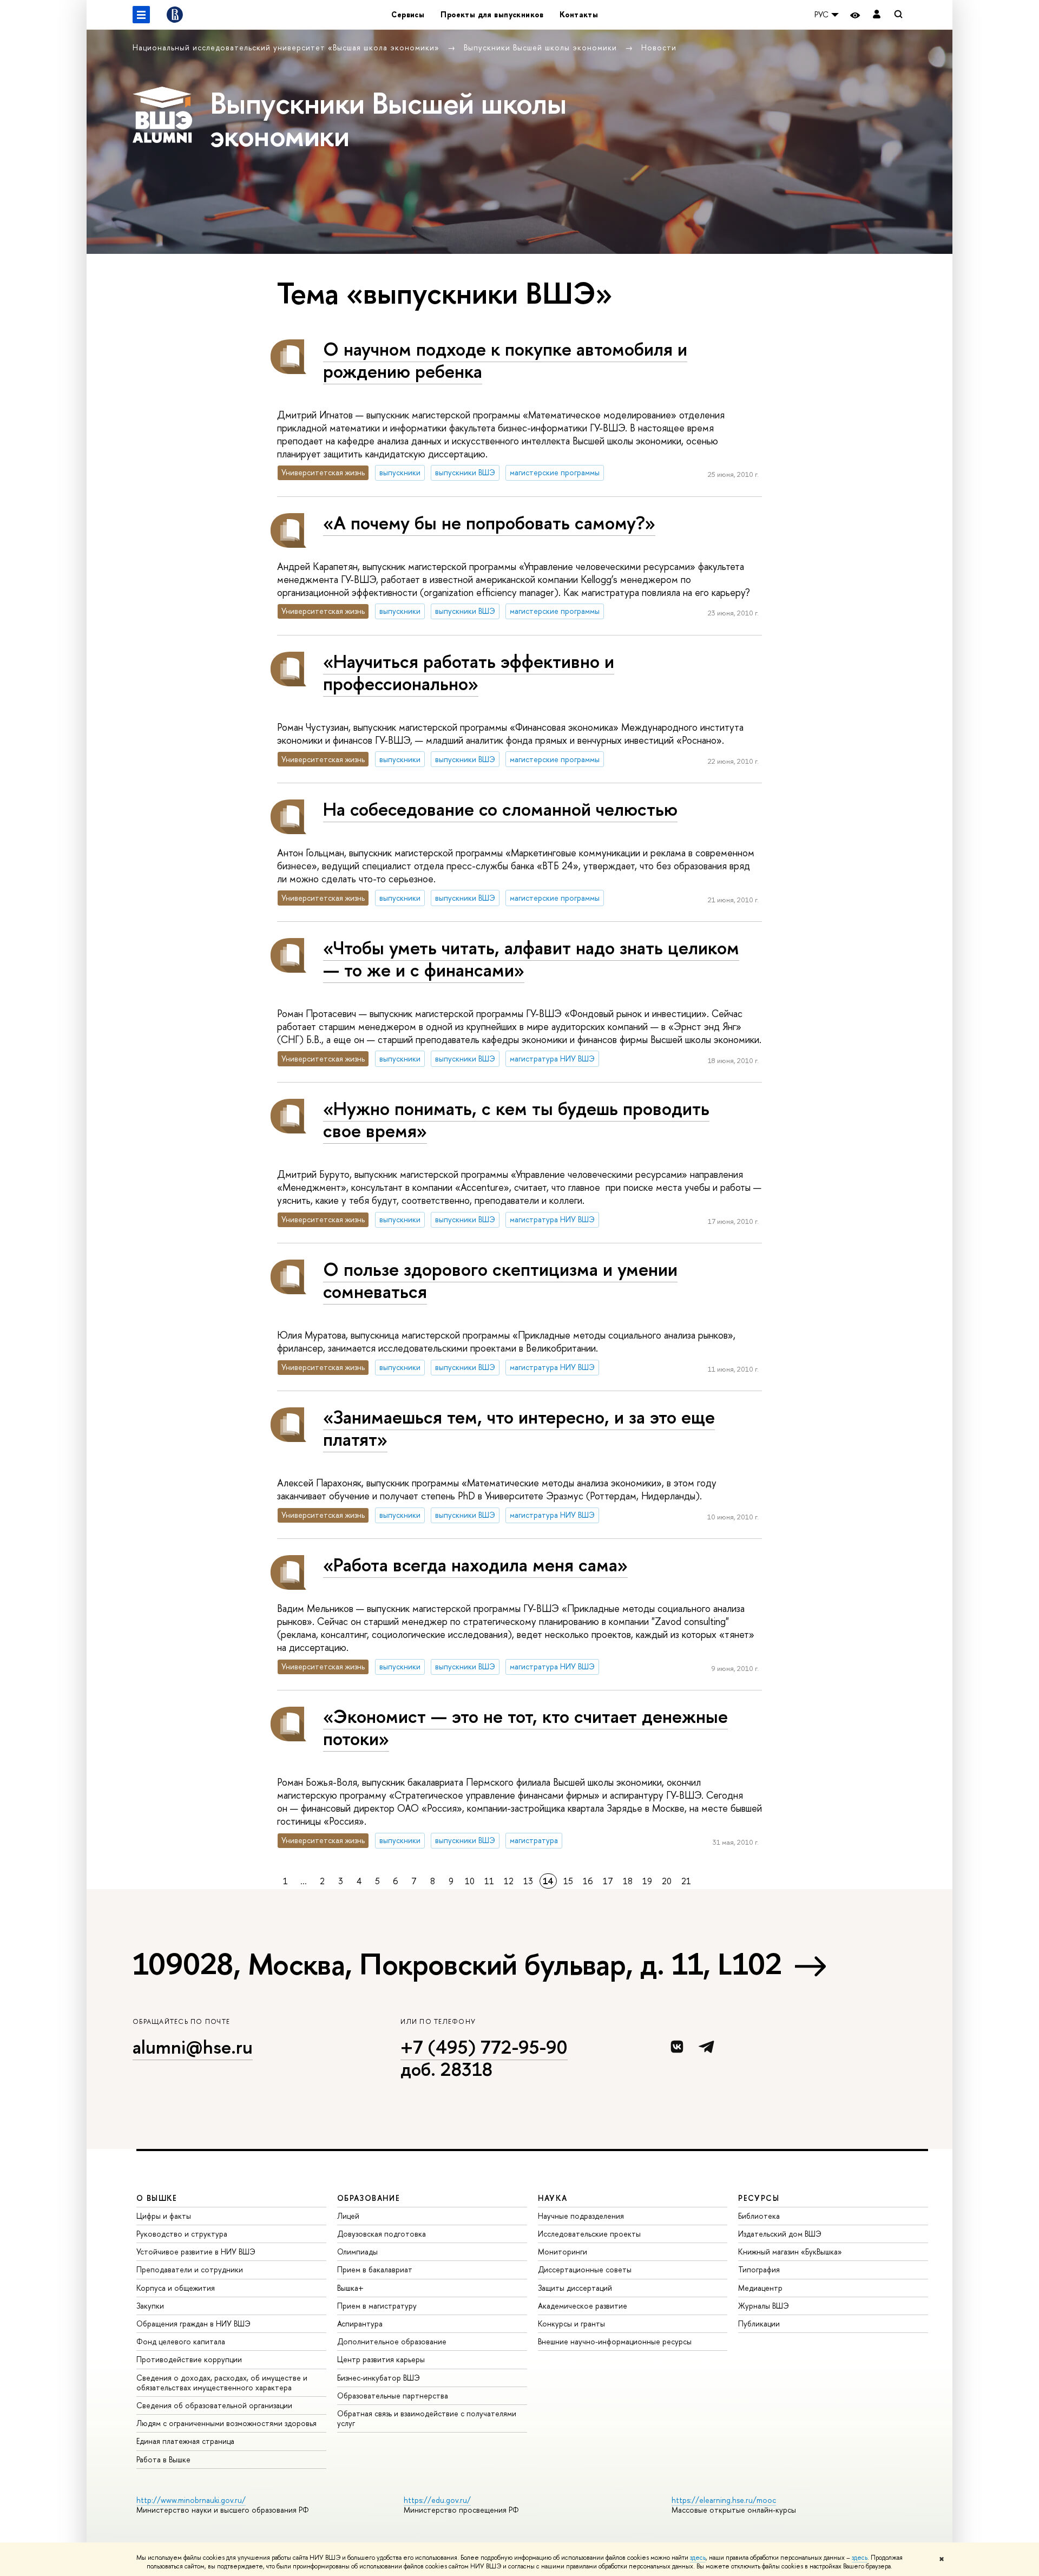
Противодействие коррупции (189, 2359)
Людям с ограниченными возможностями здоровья (226, 2423)
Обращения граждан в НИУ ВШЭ (193, 2323)
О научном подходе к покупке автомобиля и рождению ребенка (505, 360)
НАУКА (553, 2198)
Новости (659, 47)
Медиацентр (760, 2288)
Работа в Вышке (163, 2459)
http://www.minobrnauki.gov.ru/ (191, 2500)
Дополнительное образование (392, 2341)
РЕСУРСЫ (759, 2198)
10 (470, 1881)
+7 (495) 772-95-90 (484, 2047)
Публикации (759, 2323)
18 (628, 1881)
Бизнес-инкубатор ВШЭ (379, 2378)
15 (568, 1881)
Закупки (150, 2306)
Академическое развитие (583, 2306)
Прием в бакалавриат (375, 2269)
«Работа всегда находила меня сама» (475, 1565)
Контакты (579, 14)
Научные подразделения (581, 2216)
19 (647, 1881)
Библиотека (759, 2216)
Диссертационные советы (585, 2269)
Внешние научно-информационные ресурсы (615, 2341)
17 (608, 1881)
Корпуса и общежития (176, 2288)
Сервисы (408, 14)
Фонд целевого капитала (181, 2341)
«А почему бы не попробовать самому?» (489, 523)
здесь (698, 2558)
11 (489, 1881)
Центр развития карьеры (381, 2359)
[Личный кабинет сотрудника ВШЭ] (877, 15)
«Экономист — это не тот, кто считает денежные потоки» (525, 1727)
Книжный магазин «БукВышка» (790, 2251)
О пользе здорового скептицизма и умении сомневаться (500, 1280)
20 (667, 1881)
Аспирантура (360, 2323)
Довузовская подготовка (382, 2234)
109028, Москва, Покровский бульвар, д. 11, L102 (457, 1964)
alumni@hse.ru (193, 2047)
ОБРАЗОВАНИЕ (369, 2198)
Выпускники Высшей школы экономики (542, 47)
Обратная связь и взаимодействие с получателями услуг (427, 2418)
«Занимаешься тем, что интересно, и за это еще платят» (519, 1428)
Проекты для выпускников (492, 14)
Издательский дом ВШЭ (780, 2234)
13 (528, 1881)
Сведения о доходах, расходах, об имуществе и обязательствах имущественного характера (222, 2382)
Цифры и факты (164, 2216)
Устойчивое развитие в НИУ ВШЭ (196, 2251)
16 (588, 1881)
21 (686, 1881)
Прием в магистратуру (377, 2306)
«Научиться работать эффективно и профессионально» (469, 672)
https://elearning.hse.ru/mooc (724, 2500)
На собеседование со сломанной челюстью (500, 809)
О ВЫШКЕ (157, 2198)
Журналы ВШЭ (764, 2306)
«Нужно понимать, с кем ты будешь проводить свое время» (516, 1119)
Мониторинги (563, 2251)
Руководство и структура (182, 2234)
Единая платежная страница (185, 2441)
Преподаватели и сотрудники (190, 2269)
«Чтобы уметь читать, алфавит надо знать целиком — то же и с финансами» (531, 959)
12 (509, 1881)
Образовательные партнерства (393, 2395)
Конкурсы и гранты (571, 2323)
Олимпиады (357, 2251)
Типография (759, 2269)
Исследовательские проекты (589, 2234)
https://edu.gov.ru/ (437, 2500)
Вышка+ (350, 2288)
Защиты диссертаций (575, 2288)
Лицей (348, 2216)
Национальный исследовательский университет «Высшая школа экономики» (287, 47)
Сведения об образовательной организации (214, 2405)
